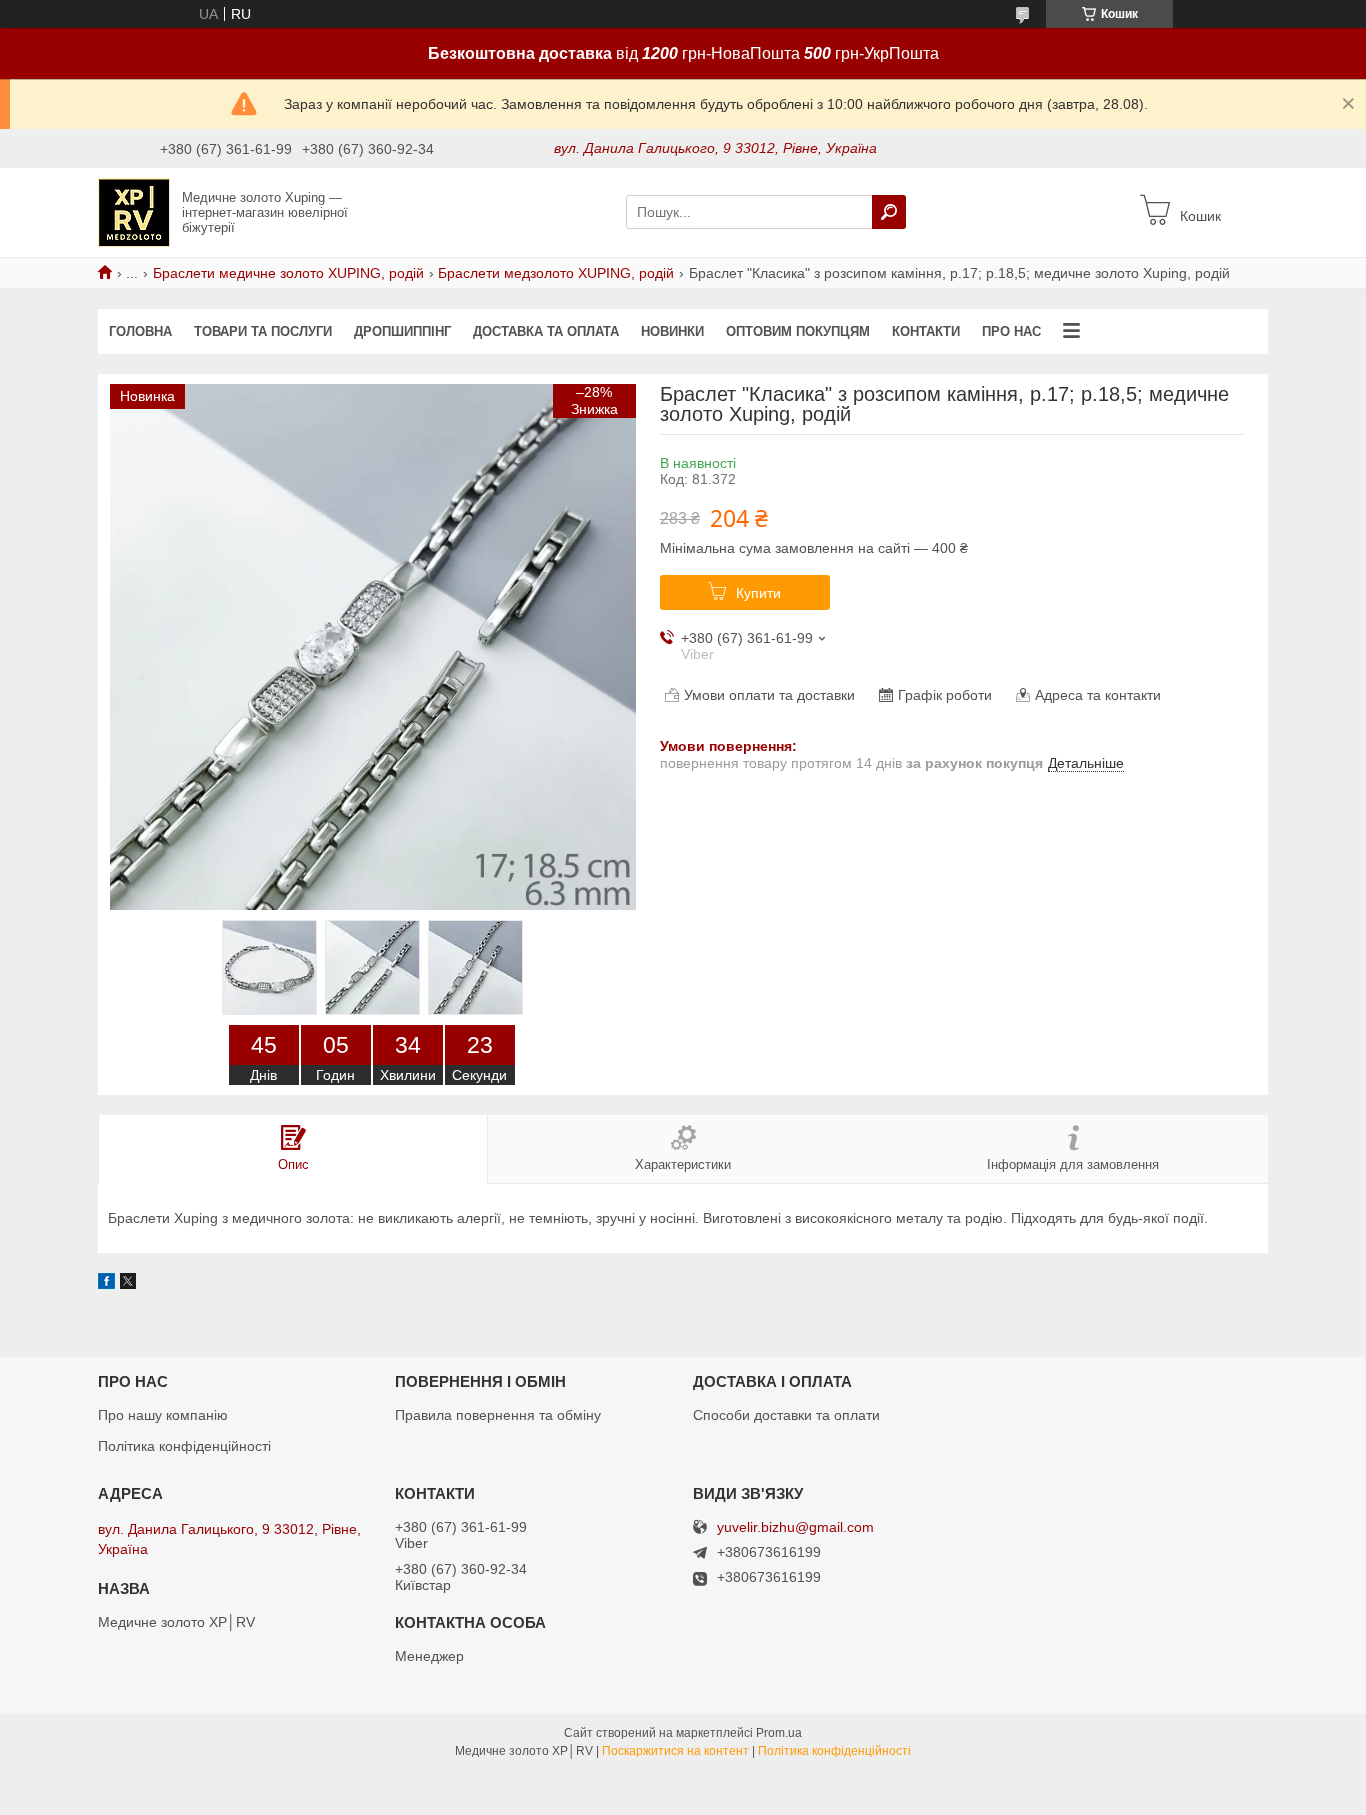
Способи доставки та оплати (786, 1415)
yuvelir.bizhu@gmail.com (795, 1527)
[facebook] (106, 1284)
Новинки (672, 331)
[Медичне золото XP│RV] (134, 211)
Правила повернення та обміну (498, 1415)
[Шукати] (889, 212)
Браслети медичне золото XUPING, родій (288, 273)
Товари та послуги (263, 331)
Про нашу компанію (163, 1415)
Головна (140, 331)
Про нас (1011, 331)
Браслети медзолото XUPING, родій (556, 273)
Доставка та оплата (546, 331)
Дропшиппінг (402, 331)
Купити (758, 593)
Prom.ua (779, 1733)
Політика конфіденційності (184, 1446)
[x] (128, 1284)
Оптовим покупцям (798, 331)
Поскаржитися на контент (675, 1751)
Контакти (926, 331)
